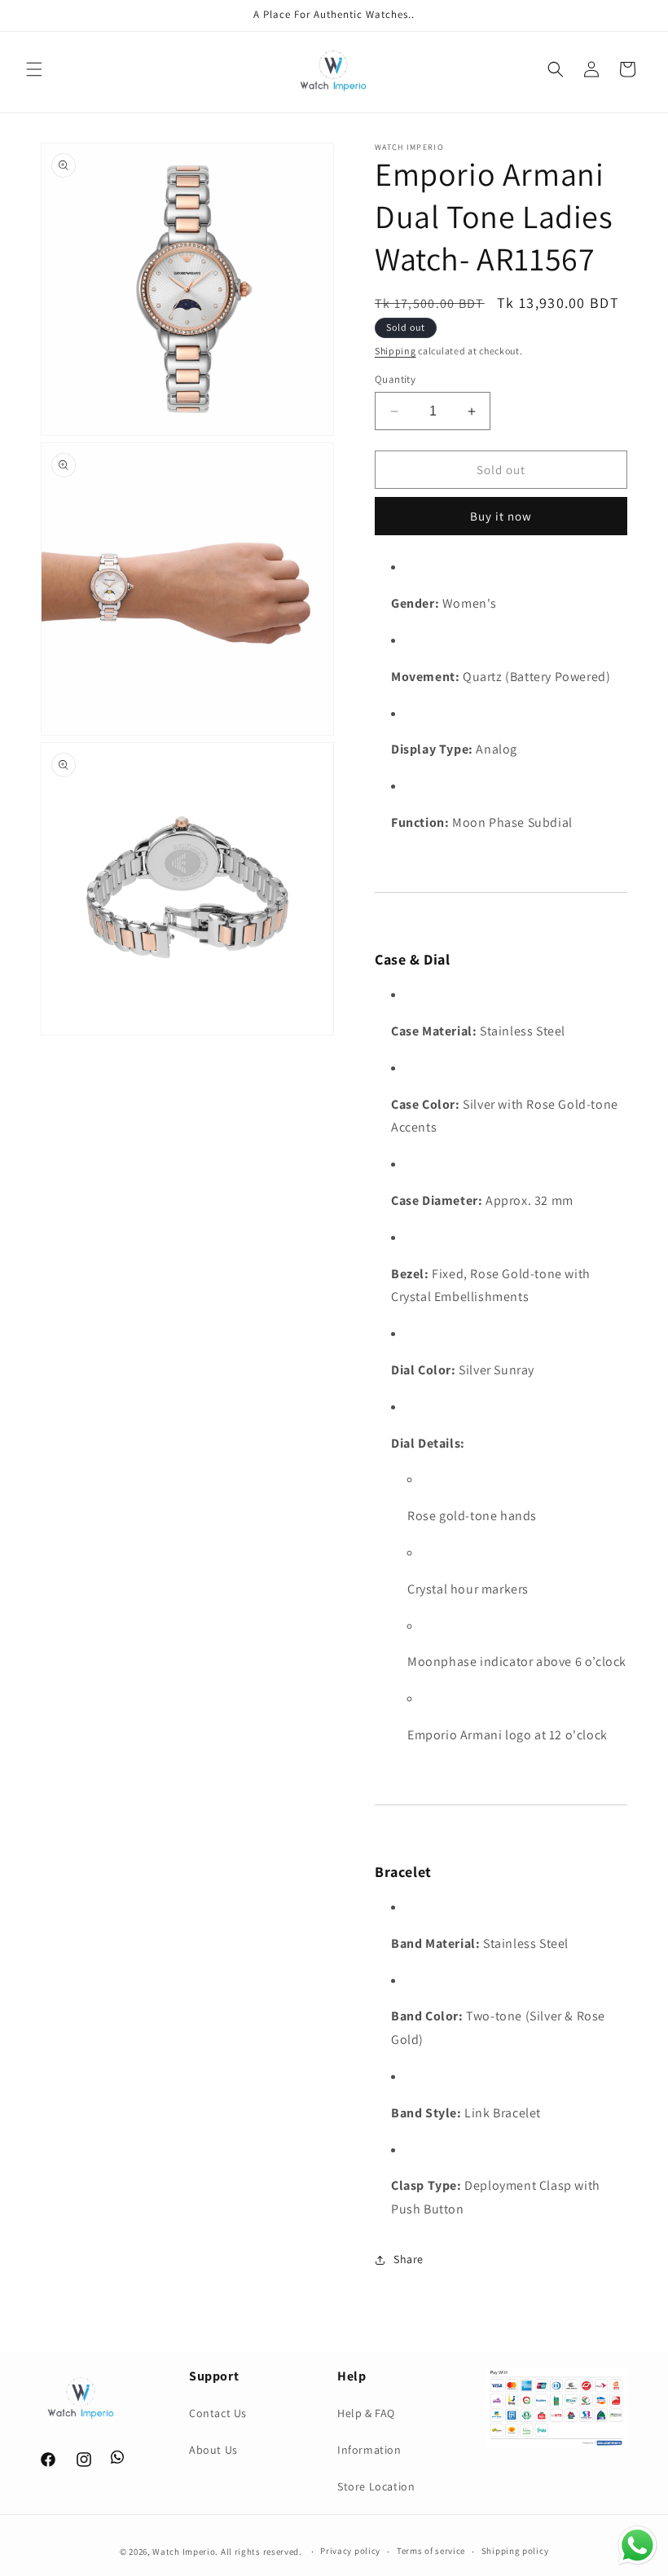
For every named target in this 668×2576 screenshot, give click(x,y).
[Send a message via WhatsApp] (637, 2545)
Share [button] (409, 2259)
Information (369, 2450)
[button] (34, 69)
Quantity (395, 379)
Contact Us (218, 2413)
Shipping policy (515, 2551)
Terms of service (431, 2551)
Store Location (376, 2486)
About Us (213, 2450)
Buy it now (501, 516)
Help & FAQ (366, 2413)
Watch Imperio (184, 2552)
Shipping (396, 351)
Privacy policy (350, 2551)
